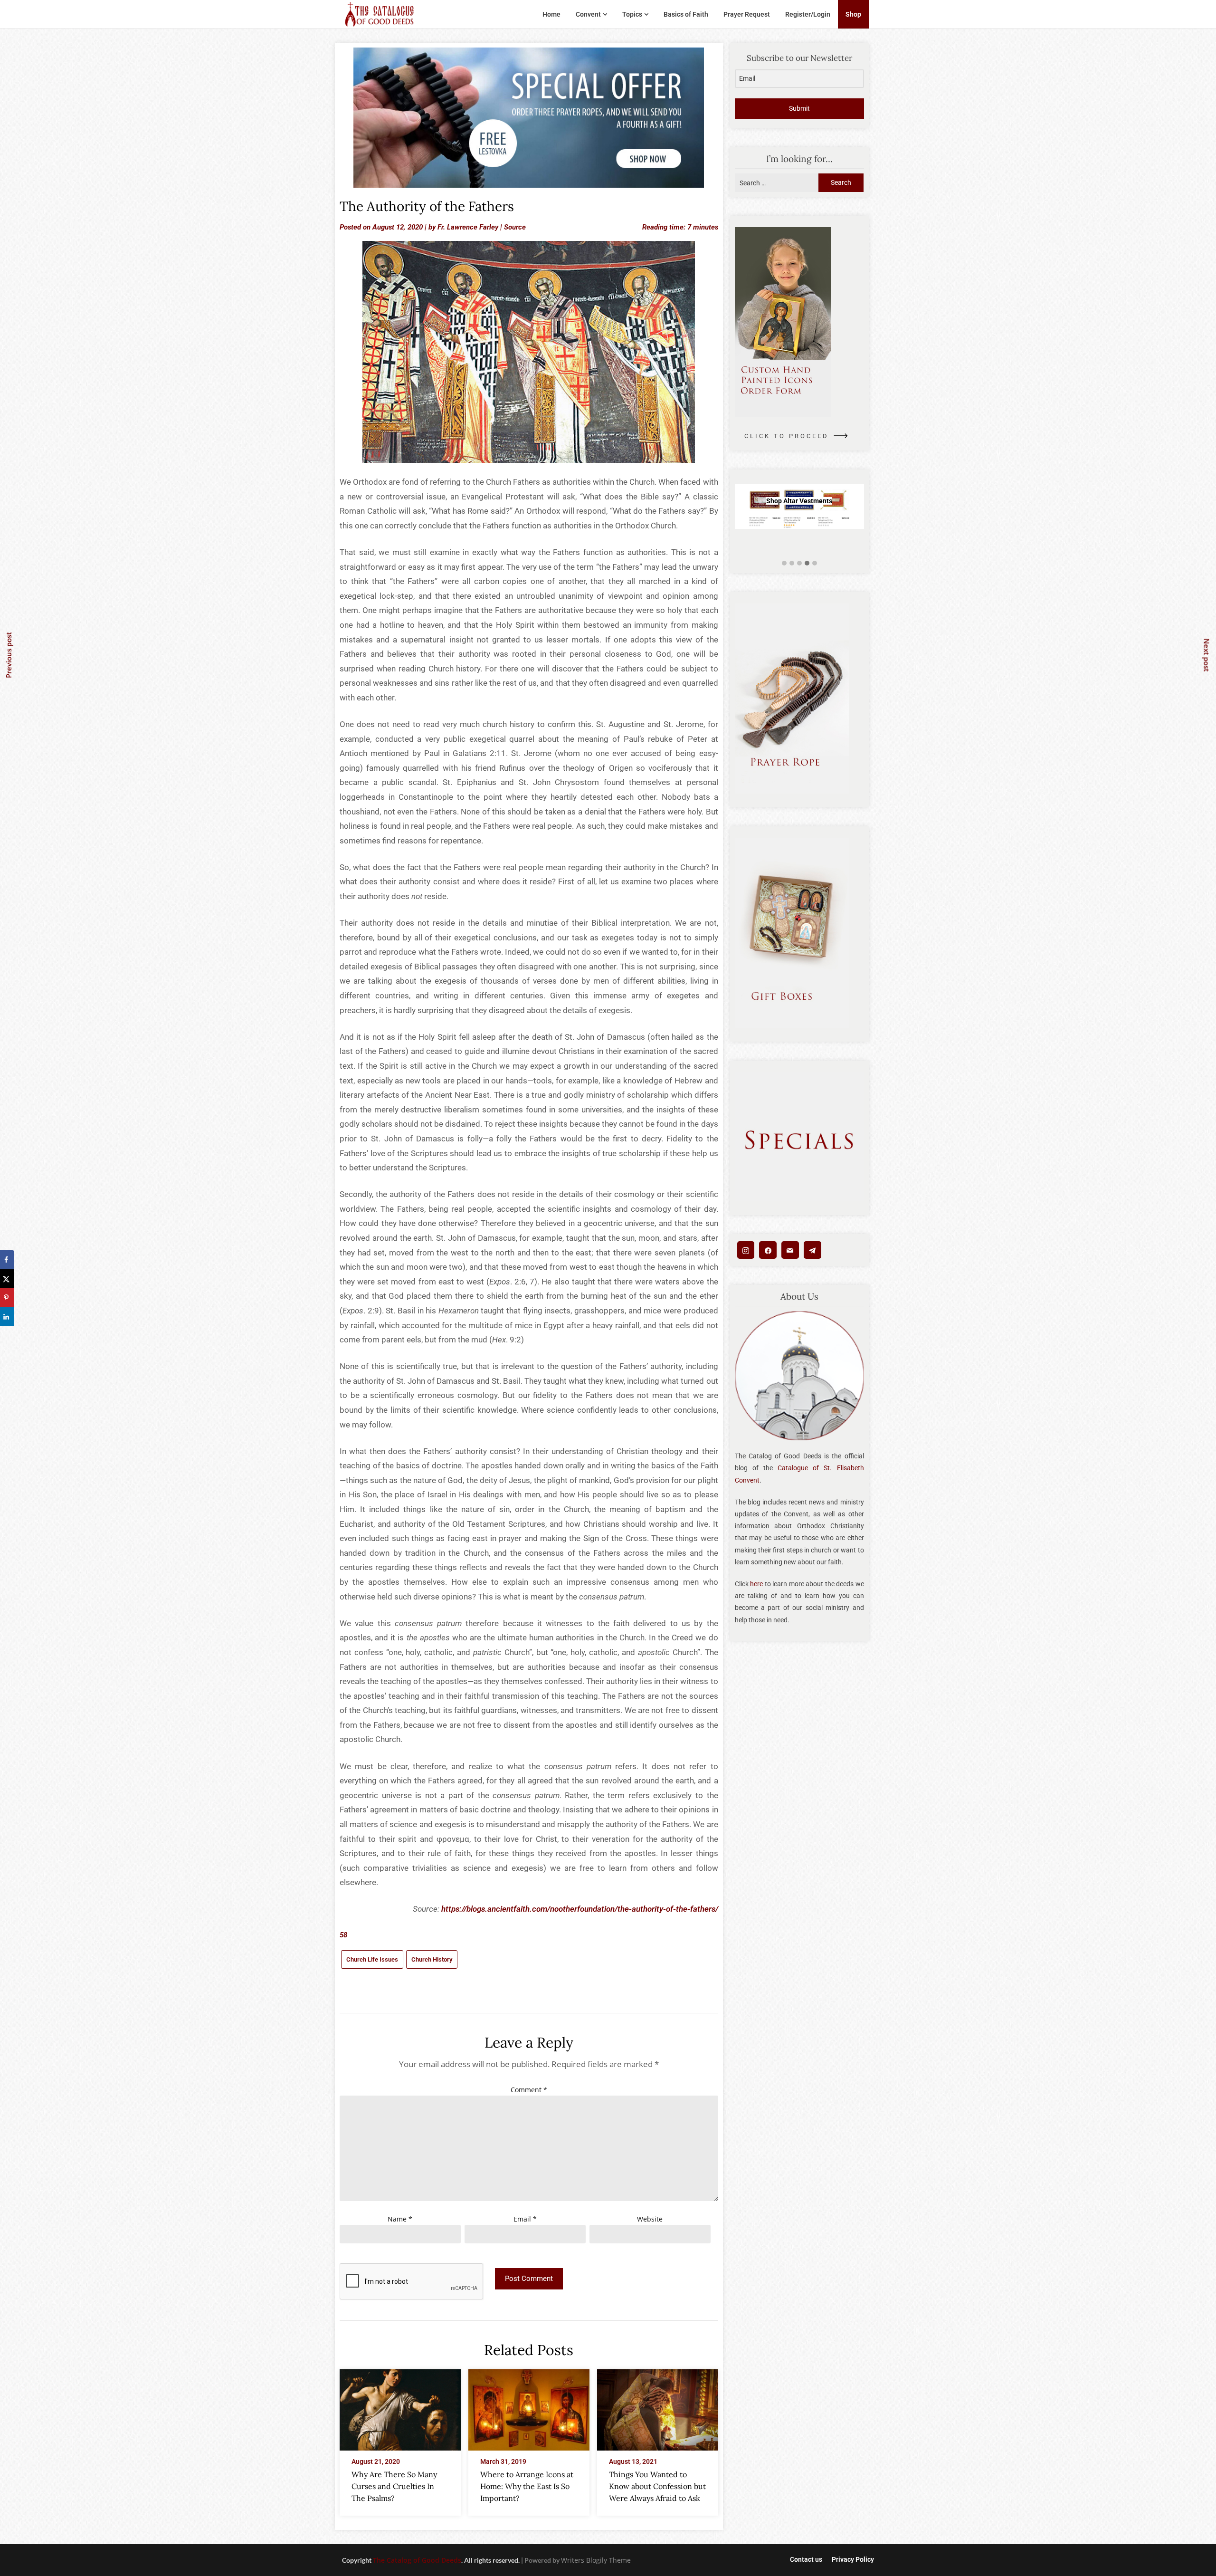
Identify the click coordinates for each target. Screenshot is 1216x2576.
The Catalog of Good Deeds (417, 2560)
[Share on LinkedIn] (7, 1317)
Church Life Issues (372, 1959)
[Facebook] (768, 1250)
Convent (588, 14)
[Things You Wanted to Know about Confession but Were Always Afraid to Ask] (658, 2407)
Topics (632, 14)
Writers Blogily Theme (596, 2560)
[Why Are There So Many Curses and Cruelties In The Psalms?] (400, 2407)
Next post (1207, 655)
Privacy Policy (853, 2559)
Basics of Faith (686, 14)
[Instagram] (746, 1250)
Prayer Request (747, 14)
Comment (529, 2090)
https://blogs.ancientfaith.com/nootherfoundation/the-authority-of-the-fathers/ (580, 1909)
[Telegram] (812, 1250)
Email (525, 2219)
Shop (853, 14)
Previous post (9, 655)
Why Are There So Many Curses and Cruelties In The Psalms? (394, 2486)
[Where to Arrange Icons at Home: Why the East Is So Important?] (529, 2407)
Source (515, 227)
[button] (784, 563)
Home (551, 14)
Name (400, 2219)
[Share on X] (7, 1279)
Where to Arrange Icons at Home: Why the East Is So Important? (527, 2486)
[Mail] (790, 1250)
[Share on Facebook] (7, 1260)
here (756, 1584)
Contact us (806, 2559)
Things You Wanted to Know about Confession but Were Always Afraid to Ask (657, 2486)
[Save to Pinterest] (7, 1298)
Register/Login (808, 14)
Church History (432, 1959)
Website (650, 2219)
